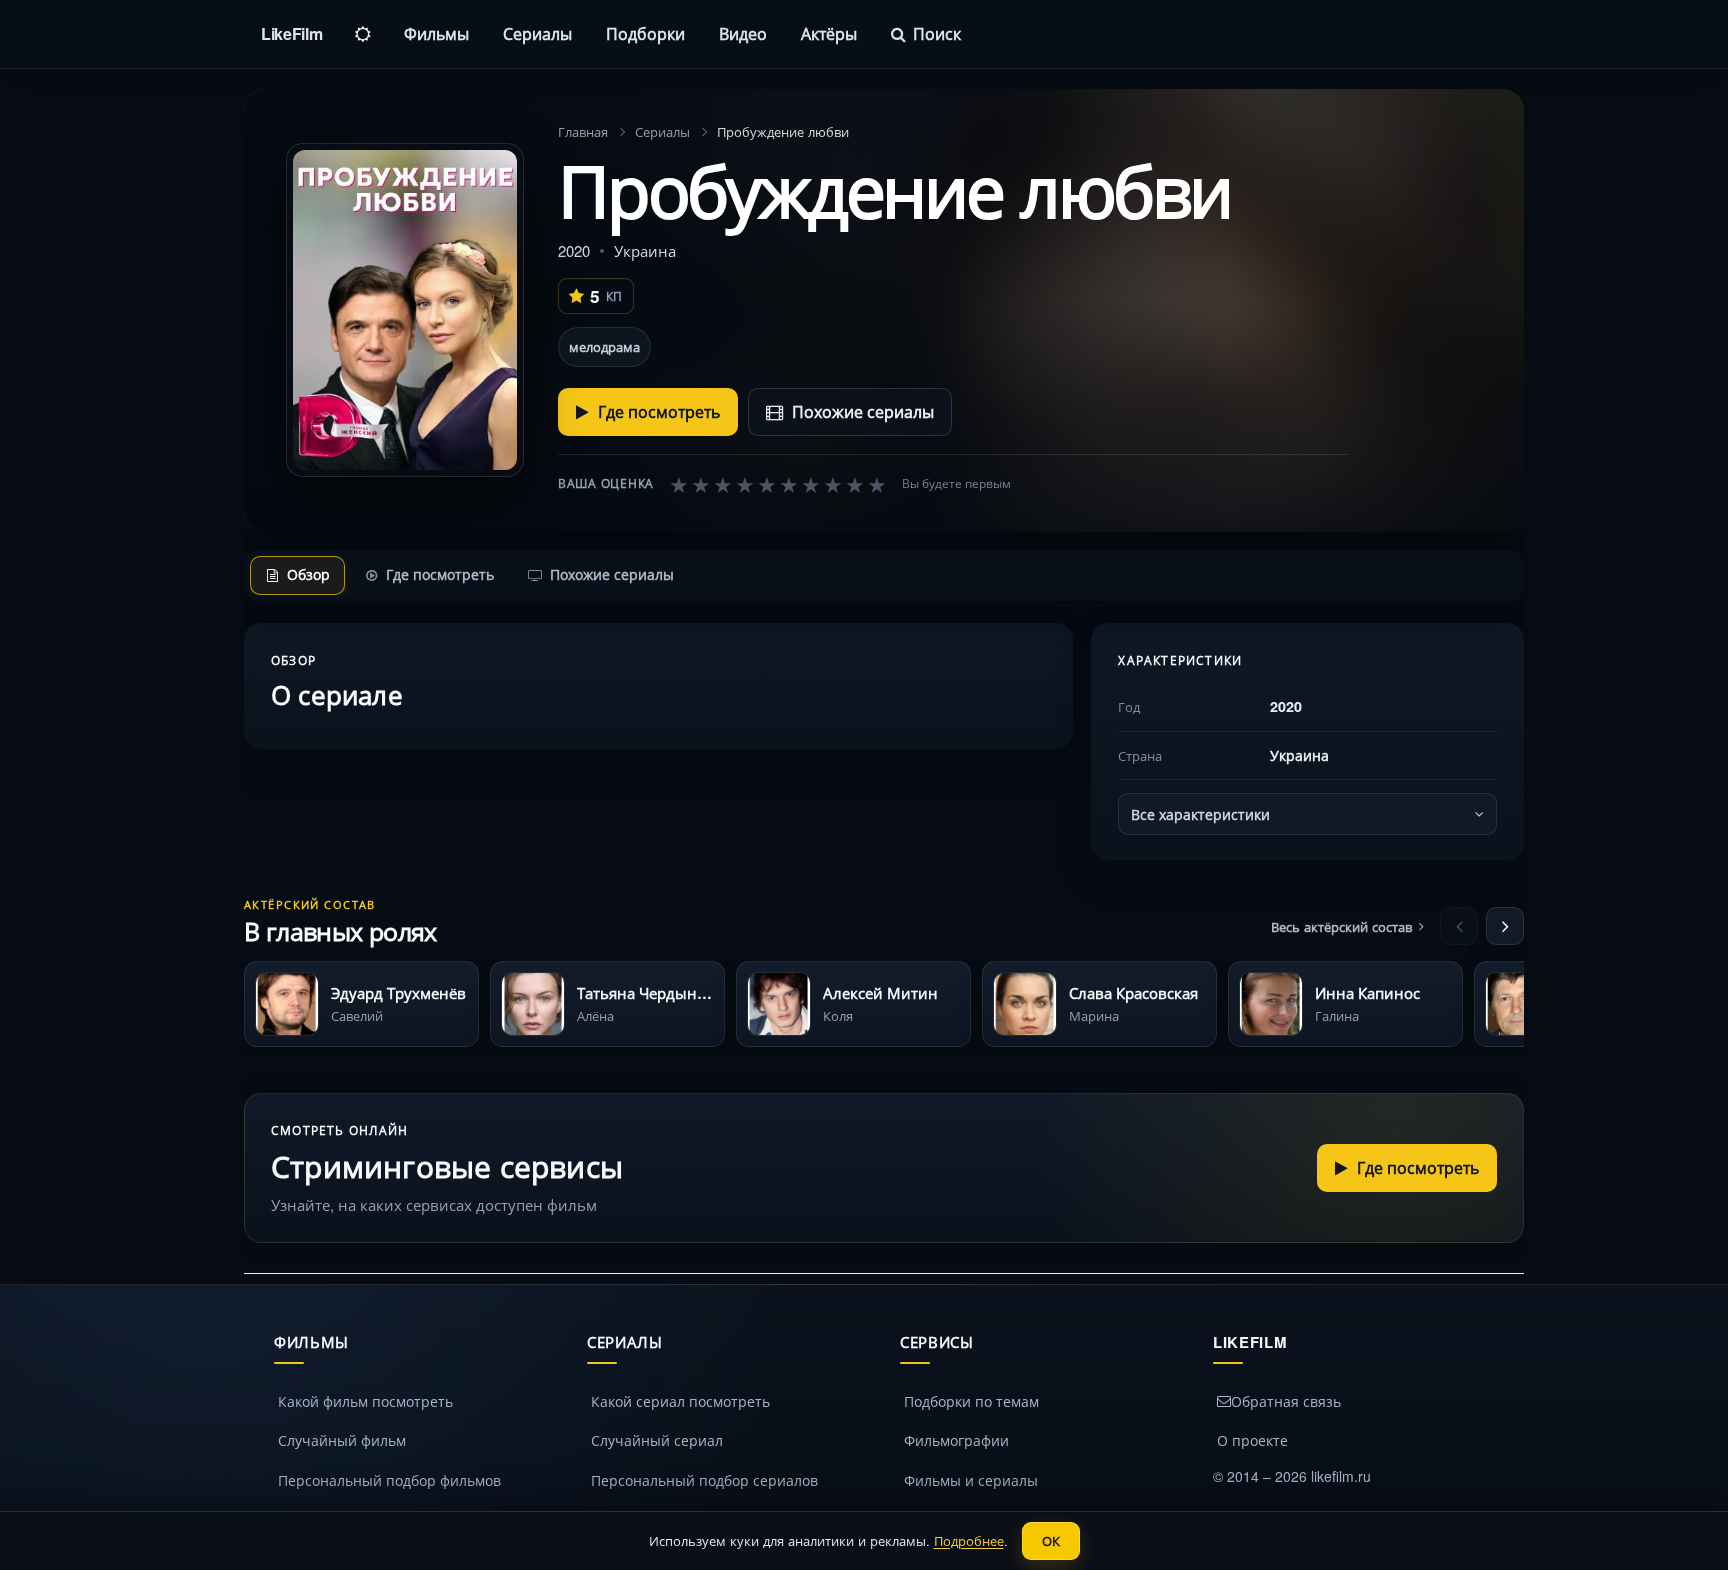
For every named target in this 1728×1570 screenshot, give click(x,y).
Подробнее (969, 1540)
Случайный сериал (657, 1440)
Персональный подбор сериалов (704, 1480)
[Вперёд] (1505, 926)
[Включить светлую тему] (363, 34)
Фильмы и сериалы (971, 1480)
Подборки (645, 33)
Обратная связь (1286, 1401)
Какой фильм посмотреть (365, 1401)
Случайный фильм (342, 1440)
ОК (1051, 1540)
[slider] (778, 484)
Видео (743, 33)
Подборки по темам (971, 1401)
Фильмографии (956, 1440)
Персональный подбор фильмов (389, 1480)
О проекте (1252, 1440)
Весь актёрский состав (1341, 926)
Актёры (829, 33)
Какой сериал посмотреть (680, 1401)
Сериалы (537, 33)
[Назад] (1459, 926)
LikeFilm (291, 33)
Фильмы (436, 33)
